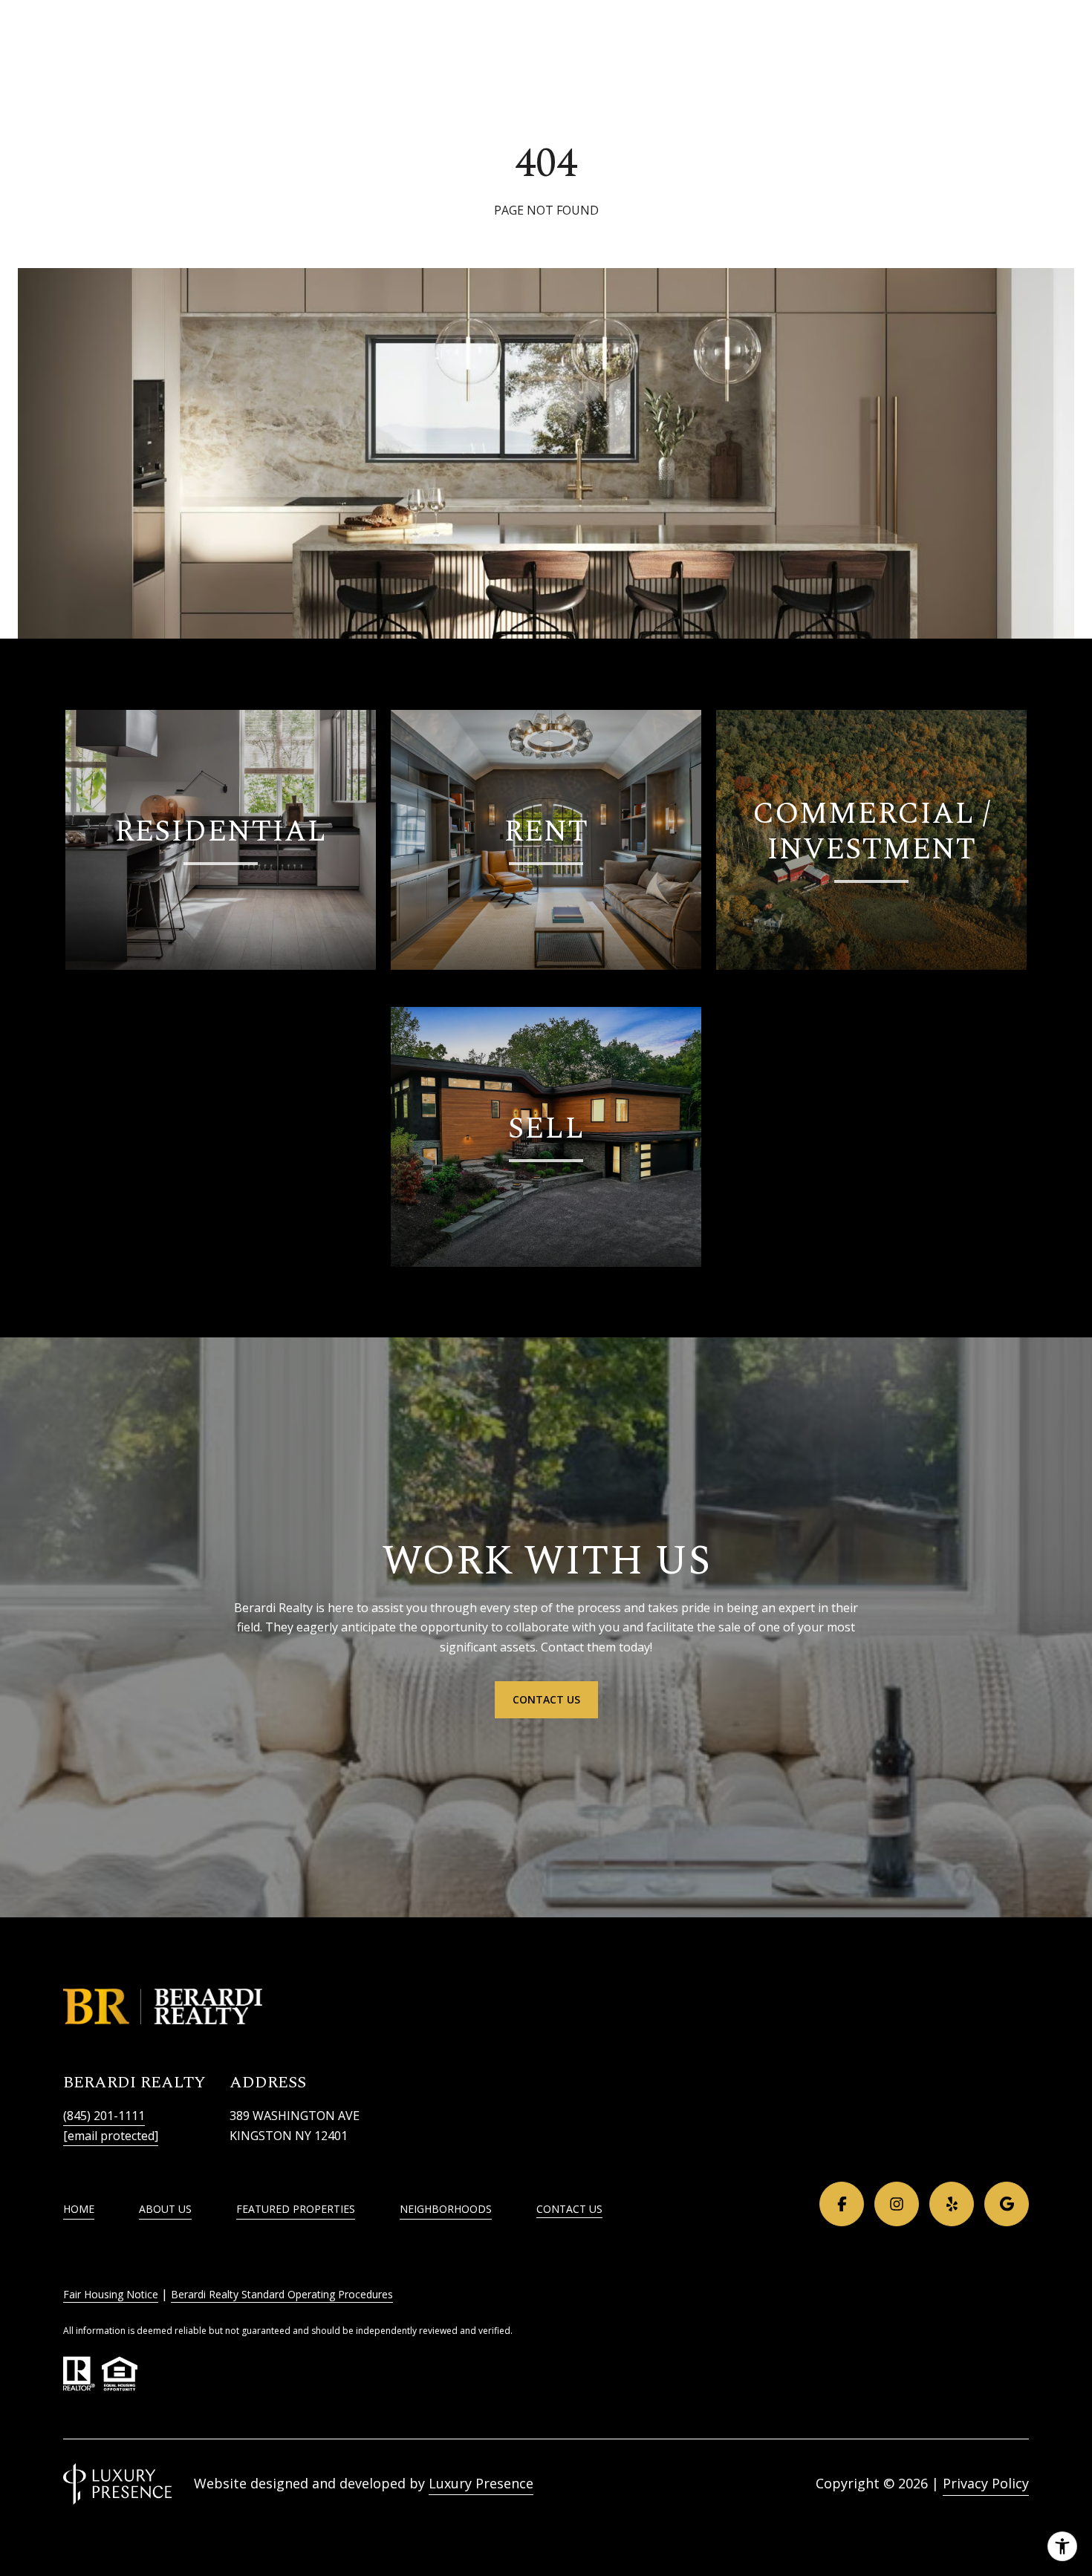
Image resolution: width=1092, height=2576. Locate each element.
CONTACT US (569, 2210)
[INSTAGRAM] (897, 2204)
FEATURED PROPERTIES (296, 2209)
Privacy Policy (986, 2483)
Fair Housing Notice (111, 2294)
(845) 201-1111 (104, 2116)
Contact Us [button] (546, 1699)
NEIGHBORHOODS (446, 2209)
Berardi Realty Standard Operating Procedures (282, 2294)
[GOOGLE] (1007, 2204)
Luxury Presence (481, 2483)
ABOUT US (165, 2209)
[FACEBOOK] (842, 2204)
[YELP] (952, 2204)
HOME (79, 2209)
